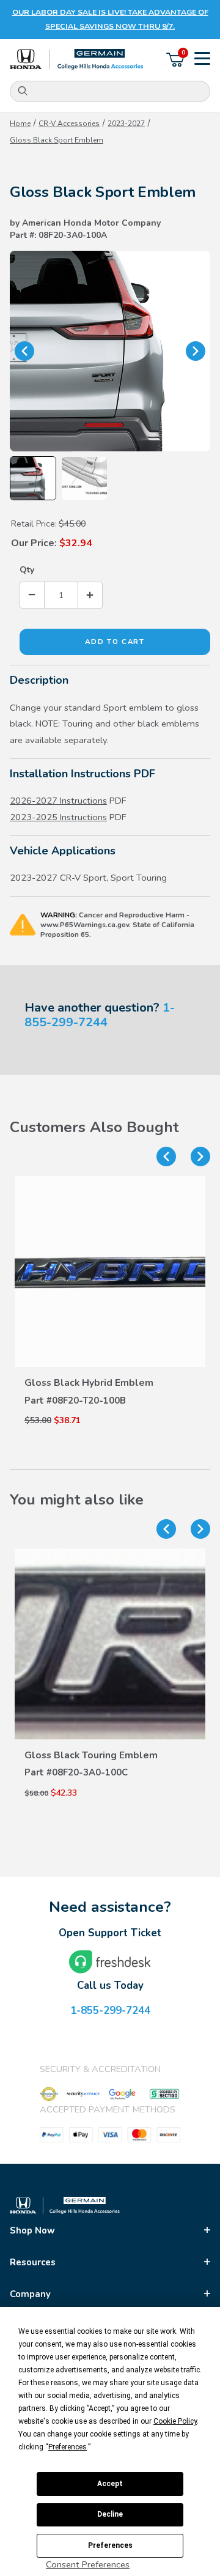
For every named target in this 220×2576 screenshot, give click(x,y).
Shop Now (32, 2230)
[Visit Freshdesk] (110, 1962)
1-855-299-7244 (100, 1015)
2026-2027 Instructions (58, 801)
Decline (110, 2514)
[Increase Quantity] (90, 595)
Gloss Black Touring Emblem (91, 1755)
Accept (110, 2484)
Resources (33, 2262)
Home (20, 124)
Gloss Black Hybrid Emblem (89, 1383)
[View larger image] (110, 351)
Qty (27, 570)
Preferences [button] (68, 2447)
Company (30, 2294)
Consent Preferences (88, 2564)
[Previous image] (24, 351)
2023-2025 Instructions (58, 817)
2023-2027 (126, 124)
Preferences (110, 2545)
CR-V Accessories (69, 124)
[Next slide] (200, 1157)
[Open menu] (202, 60)
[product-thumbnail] (110, 1271)
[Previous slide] (166, 1157)
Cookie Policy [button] (175, 2421)
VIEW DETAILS (110, 1357)
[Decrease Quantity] (32, 595)
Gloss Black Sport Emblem (57, 140)
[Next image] (196, 351)
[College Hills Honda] (77, 60)
